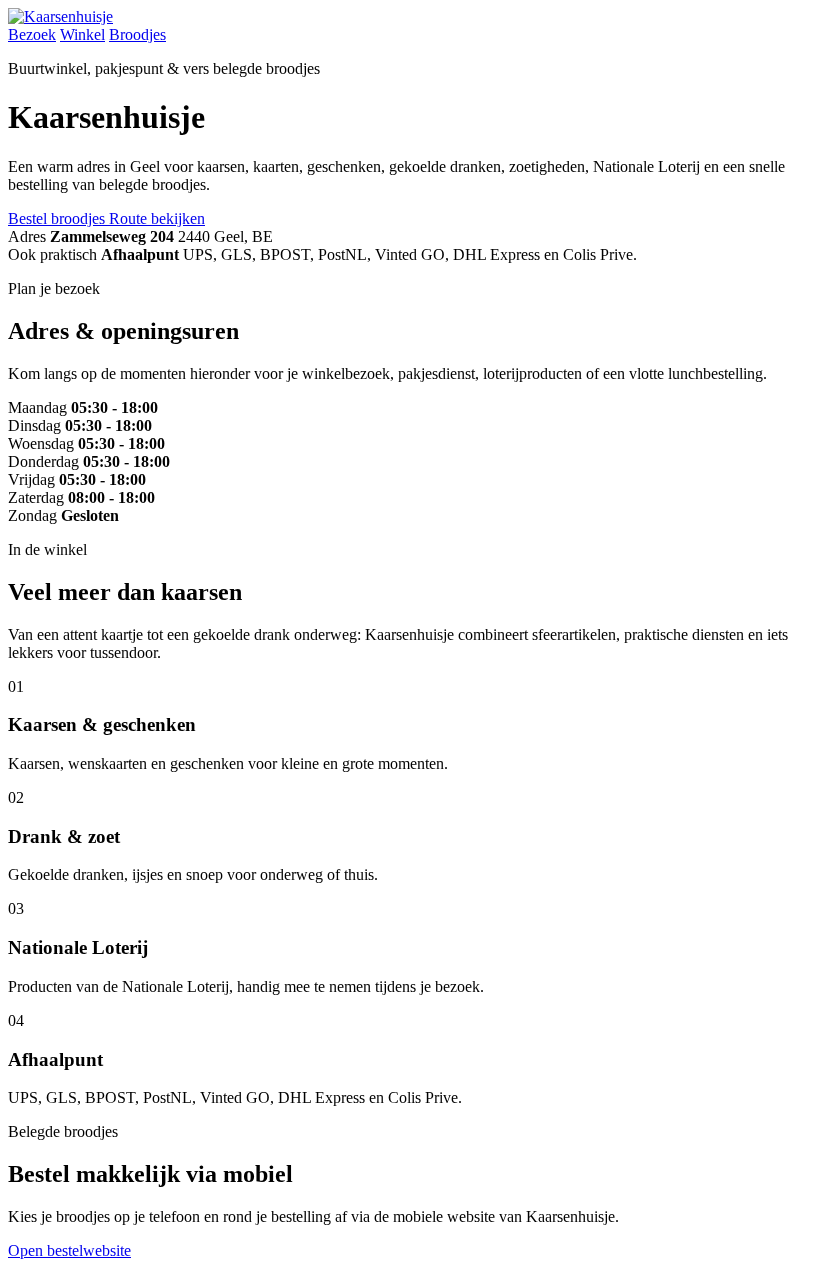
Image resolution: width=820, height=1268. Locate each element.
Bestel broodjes (58, 218)
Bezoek (32, 34)
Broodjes (137, 34)
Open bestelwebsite (69, 1250)
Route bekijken (157, 218)
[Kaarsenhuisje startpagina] (60, 16)
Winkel (82, 34)
